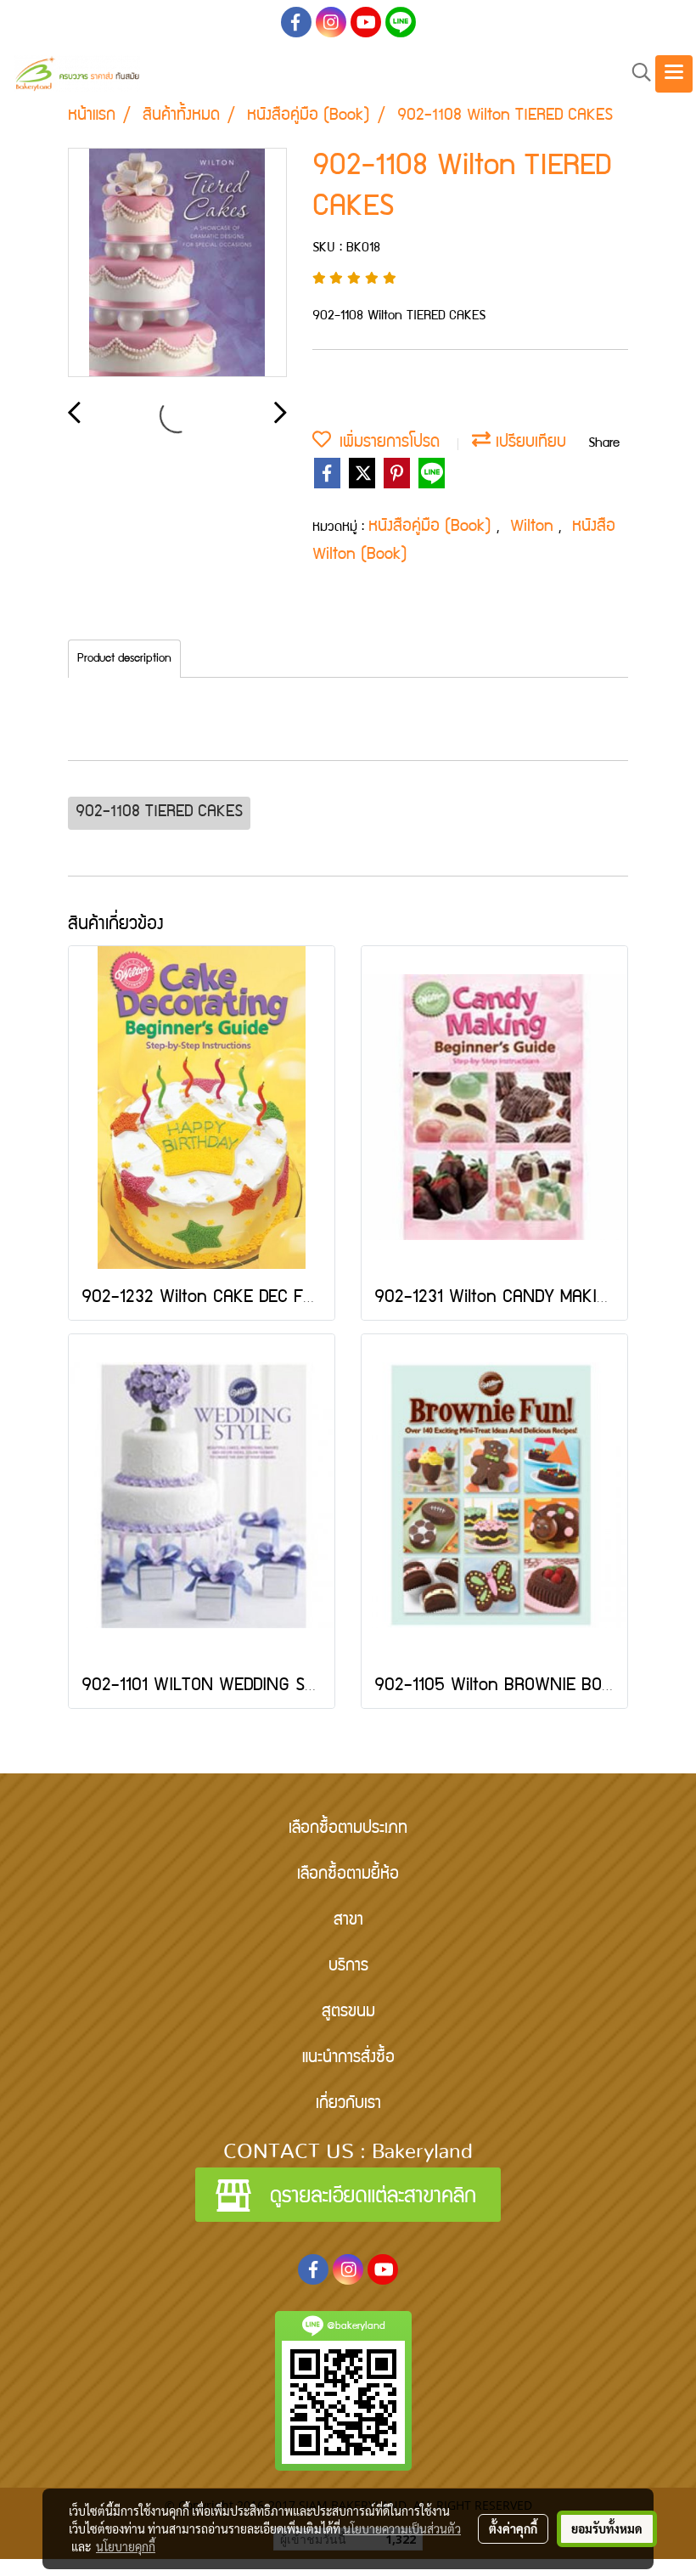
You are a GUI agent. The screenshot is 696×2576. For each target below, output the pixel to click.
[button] (636, 73)
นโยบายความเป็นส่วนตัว (402, 2528)
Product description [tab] (124, 659)
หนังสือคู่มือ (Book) (432, 527)
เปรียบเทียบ (528, 443)
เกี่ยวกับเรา (348, 2105)
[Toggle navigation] (674, 74)
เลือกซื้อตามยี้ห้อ (348, 1875)
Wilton (534, 527)
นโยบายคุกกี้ (126, 2546)
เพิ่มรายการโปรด (385, 443)
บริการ (348, 1967)
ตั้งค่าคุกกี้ (513, 2528)
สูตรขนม (348, 2013)
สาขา (348, 1921)
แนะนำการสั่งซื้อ (348, 2059)
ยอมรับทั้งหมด (607, 2528)
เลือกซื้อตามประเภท (348, 1829)
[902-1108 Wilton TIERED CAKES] (177, 263)
